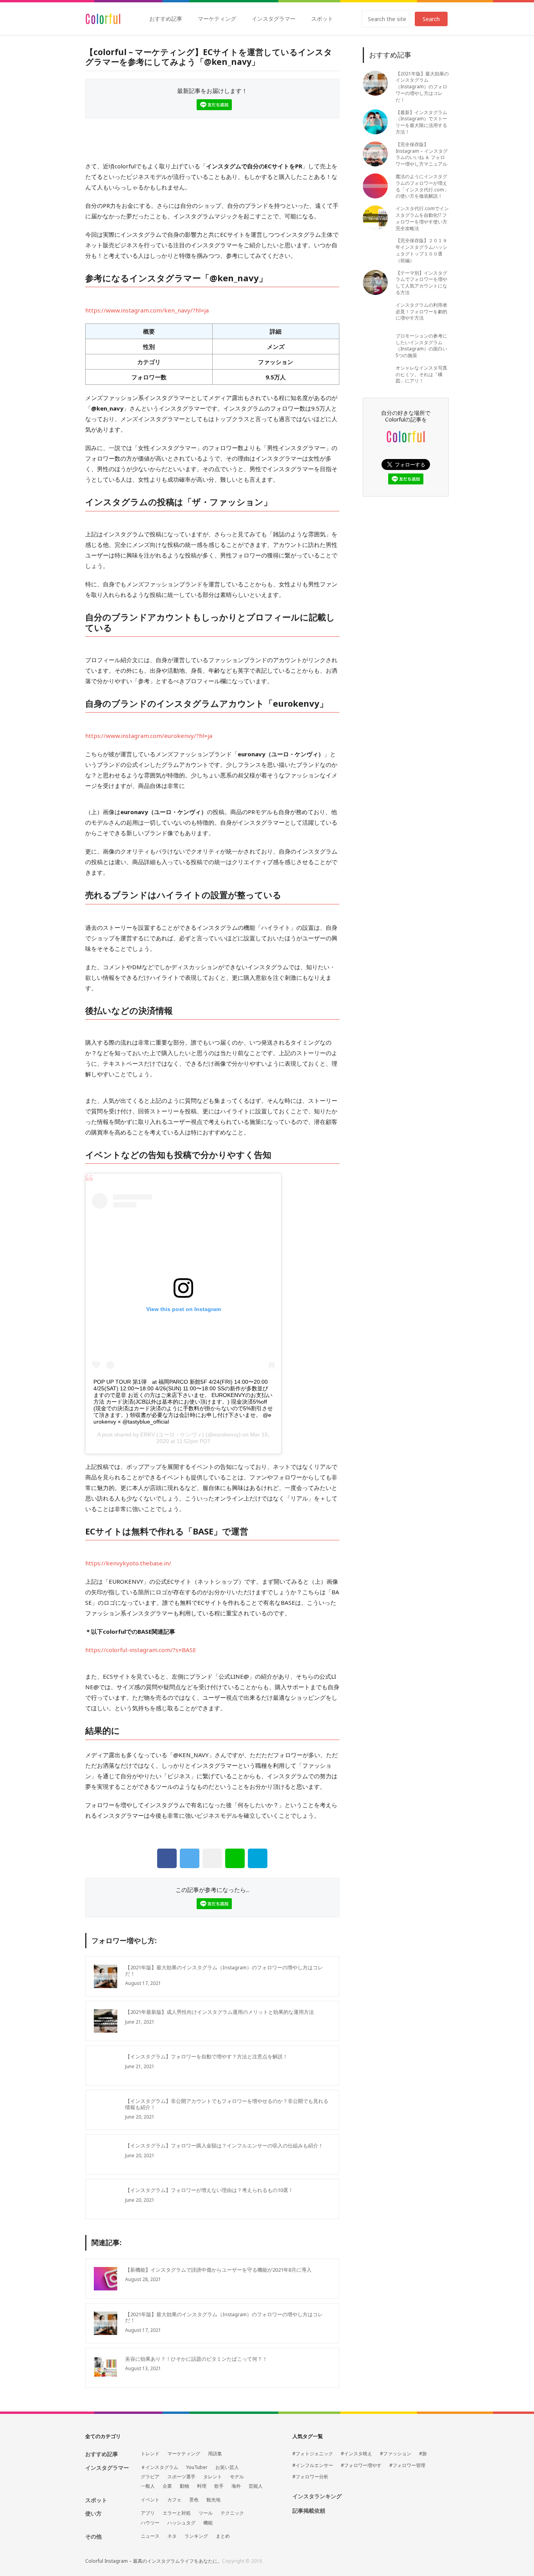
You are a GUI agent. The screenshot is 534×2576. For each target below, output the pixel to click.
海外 (236, 2486)
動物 (185, 2486)
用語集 (215, 2454)
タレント (213, 2477)
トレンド (150, 2454)
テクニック (232, 2513)
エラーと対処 (177, 2513)
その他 (93, 2536)
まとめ (223, 2536)
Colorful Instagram (103, 19)
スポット (322, 19)
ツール (206, 2513)
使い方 (93, 2513)
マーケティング (217, 19)
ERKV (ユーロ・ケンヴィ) (172, 1434)
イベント (150, 2500)
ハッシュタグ (181, 2523)
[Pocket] (212, 1858)
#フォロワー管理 (407, 2465)
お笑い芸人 (227, 2467)
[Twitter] (190, 1858)
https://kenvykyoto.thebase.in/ (128, 1563)
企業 (167, 2486)
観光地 (213, 2500)
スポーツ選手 (181, 2477)
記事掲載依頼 (309, 2511)
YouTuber (197, 2467)
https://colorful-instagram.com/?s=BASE (141, 1650)
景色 (194, 2500)
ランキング (196, 2536)
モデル (237, 2477)
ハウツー (150, 2523)
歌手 (219, 2486)
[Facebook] (167, 1858)
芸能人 (256, 2486)
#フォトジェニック (313, 2454)
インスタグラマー (274, 19)
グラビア (150, 2477)
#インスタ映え (357, 2454)
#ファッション (396, 2454)
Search (431, 19)
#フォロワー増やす (361, 2465)
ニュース (150, 2536)
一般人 (148, 2486)
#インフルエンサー (313, 2465)
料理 (202, 2486)
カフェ (174, 2500)
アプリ (148, 2513)
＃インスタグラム (159, 2467)
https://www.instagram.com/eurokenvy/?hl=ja (149, 736)
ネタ (172, 2536)
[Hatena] (258, 1858)
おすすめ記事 (166, 19)
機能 (208, 2523)
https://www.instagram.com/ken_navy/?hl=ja (147, 310)
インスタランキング (317, 2497)
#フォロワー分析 (310, 2477)
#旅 (423, 2454)
